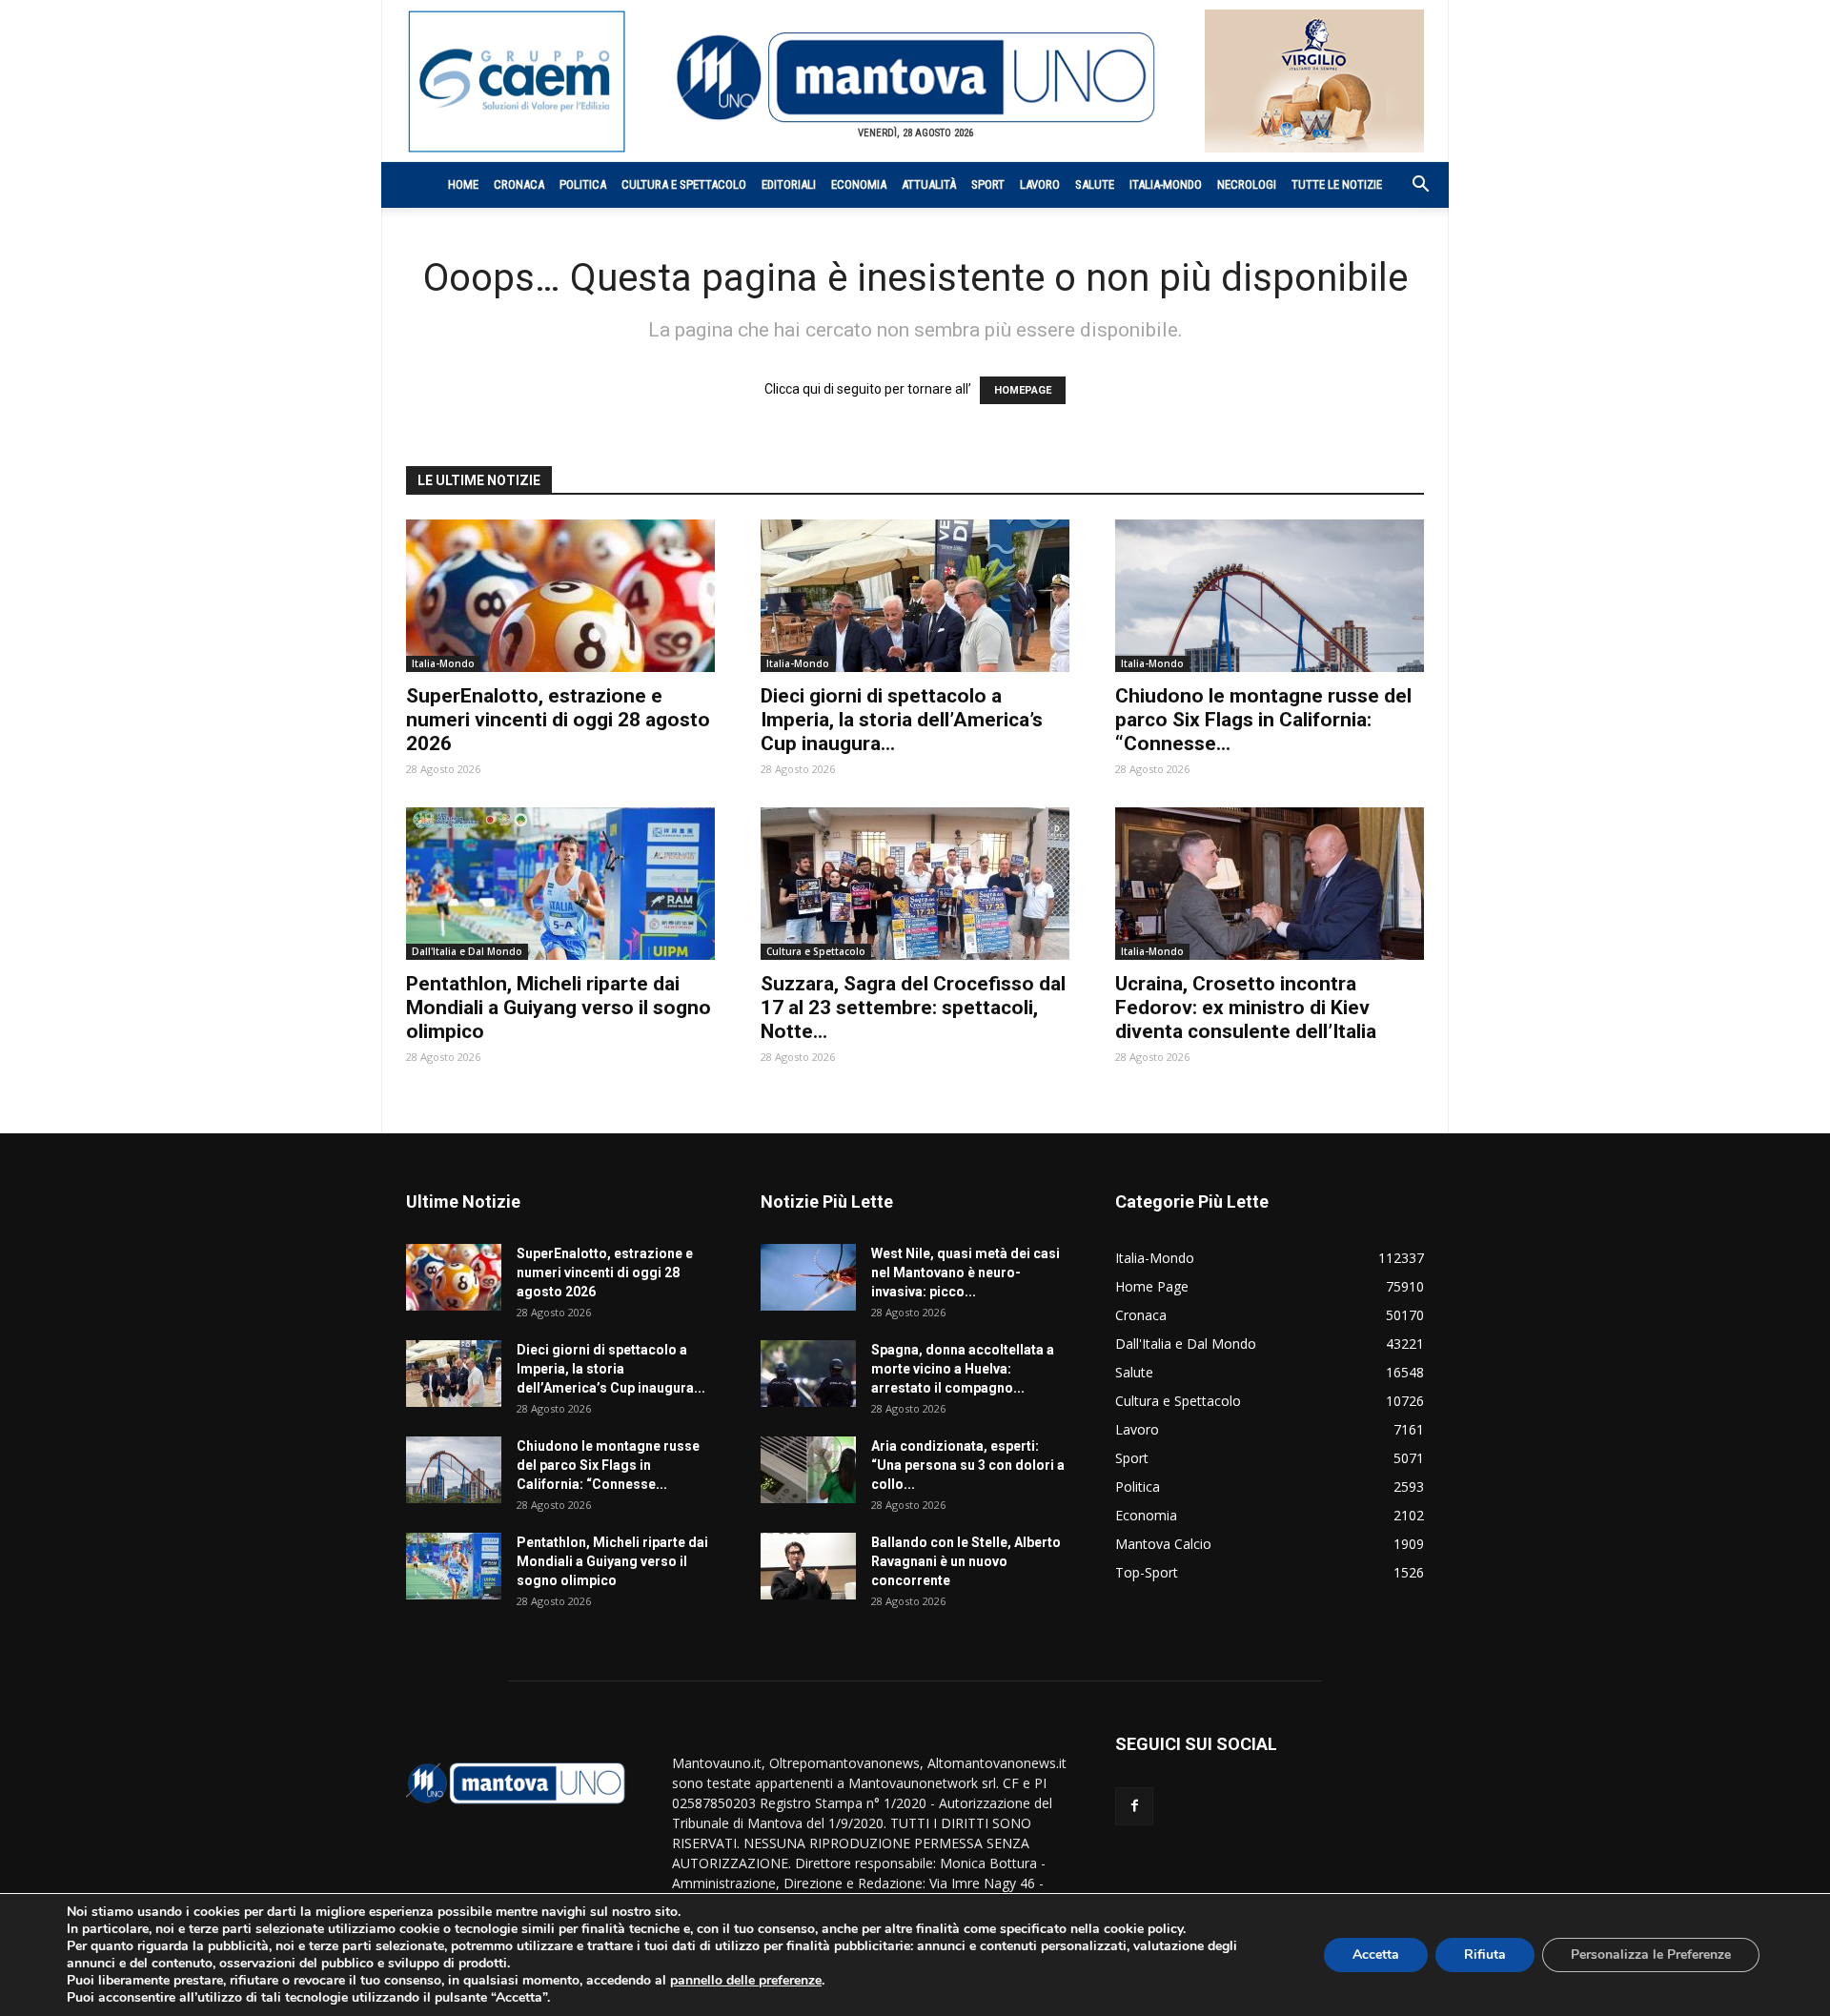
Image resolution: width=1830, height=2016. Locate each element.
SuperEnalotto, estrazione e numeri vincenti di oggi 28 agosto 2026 (558, 720)
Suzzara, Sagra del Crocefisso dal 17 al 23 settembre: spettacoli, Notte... (913, 1008)
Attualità (929, 184)
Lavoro (1040, 184)
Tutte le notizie (1337, 184)
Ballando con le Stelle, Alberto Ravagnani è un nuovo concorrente (966, 1561)
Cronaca (519, 184)
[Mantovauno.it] (915, 78)
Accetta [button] (1376, 1955)
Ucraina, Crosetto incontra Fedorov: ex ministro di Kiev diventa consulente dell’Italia (1246, 1008)
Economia (859, 184)
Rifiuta (1485, 1955)
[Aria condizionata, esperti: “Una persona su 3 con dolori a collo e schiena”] (808, 1470)
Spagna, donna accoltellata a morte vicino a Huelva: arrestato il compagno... (963, 1369)
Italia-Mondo (1166, 184)
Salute (1095, 184)
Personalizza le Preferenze (1651, 1955)
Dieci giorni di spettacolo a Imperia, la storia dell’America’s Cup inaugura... (902, 720)
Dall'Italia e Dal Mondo (467, 951)
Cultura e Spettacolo (684, 184)
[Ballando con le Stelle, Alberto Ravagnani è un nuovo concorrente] (808, 1566)
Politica (583, 184)
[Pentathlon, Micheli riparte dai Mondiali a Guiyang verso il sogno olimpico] (560, 884)
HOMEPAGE (1023, 390)
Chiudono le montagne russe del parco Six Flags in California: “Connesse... (1263, 720)
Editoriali (789, 184)
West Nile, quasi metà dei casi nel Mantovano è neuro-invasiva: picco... (966, 1273)
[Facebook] (1134, 1806)
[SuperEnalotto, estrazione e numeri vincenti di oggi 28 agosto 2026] (560, 596)
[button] (1411, 186)
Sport (988, 184)
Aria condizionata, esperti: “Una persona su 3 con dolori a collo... (968, 1465)
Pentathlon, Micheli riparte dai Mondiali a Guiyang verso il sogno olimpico (559, 1008)
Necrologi (1247, 184)
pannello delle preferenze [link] (746, 1980)
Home (463, 184)
